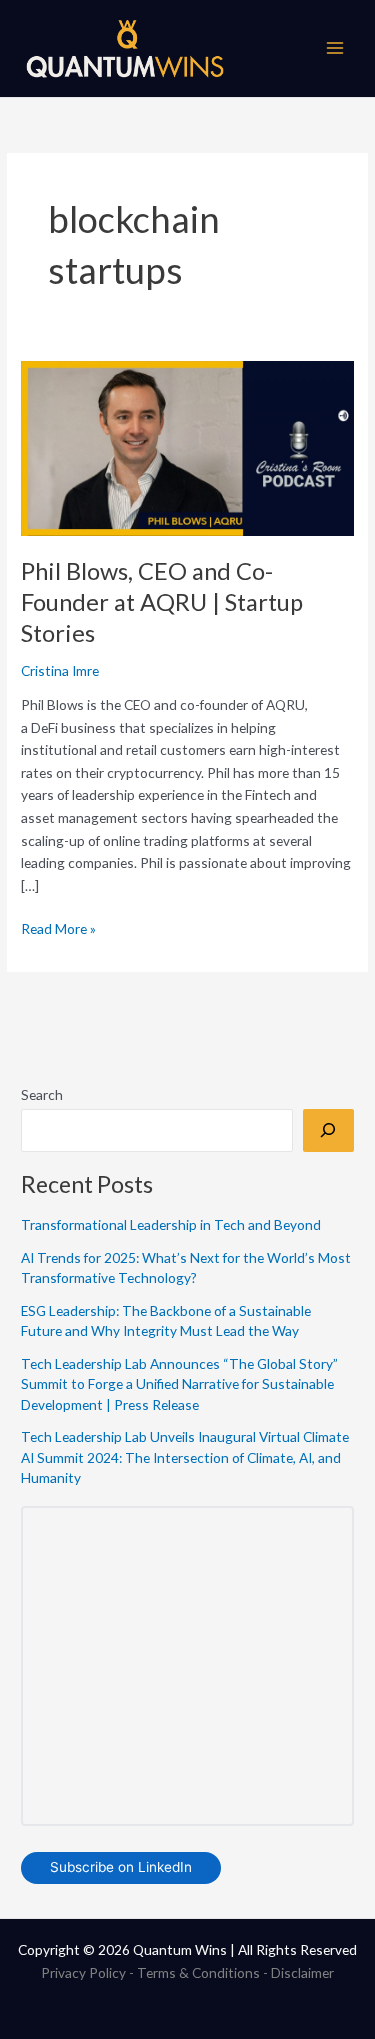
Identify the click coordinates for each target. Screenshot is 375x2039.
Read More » (58, 927)
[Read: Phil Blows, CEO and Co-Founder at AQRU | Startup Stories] (187, 446)
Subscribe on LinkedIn (121, 1867)
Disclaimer (302, 1972)
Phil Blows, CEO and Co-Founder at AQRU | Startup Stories (162, 602)
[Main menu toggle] (335, 48)
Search (42, 1094)
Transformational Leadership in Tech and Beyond (171, 1224)
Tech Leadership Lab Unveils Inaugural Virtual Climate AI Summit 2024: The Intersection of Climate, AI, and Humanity (185, 1457)
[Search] (328, 1130)
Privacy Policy (83, 1972)
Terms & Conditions (198, 1972)
